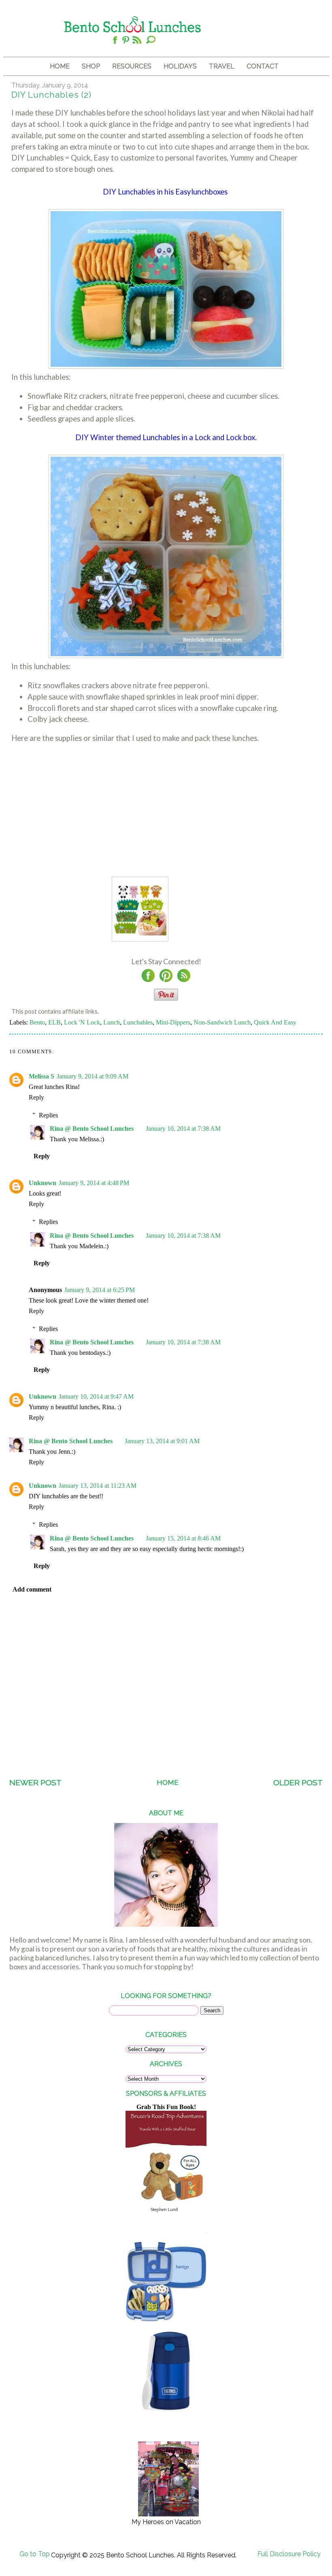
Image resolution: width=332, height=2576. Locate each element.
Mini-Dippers (173, 1022)
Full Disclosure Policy (289, 2554)
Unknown (43, 1183)
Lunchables (138, 1022)
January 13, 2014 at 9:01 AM (162, 1441)
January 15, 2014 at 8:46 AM (183, 1538)
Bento (37, 1022)
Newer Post (35, 1783)
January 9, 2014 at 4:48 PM (94, 1183)
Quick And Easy (275, 1022)
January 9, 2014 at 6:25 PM (100, 1290)
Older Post (298, 1783)
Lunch (112, 1022)
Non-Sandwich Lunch (222, 1022)
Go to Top (35, 2554)
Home (168, 1782)
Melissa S (41, 1076)
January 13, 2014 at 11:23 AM (98, 1486)
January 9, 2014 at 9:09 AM (93, 1076)
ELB (54, 1022)
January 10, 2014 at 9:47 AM (96, 1396)
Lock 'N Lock (82, 1022)
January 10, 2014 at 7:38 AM (183, 1129)
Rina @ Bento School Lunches (92, 1129)
